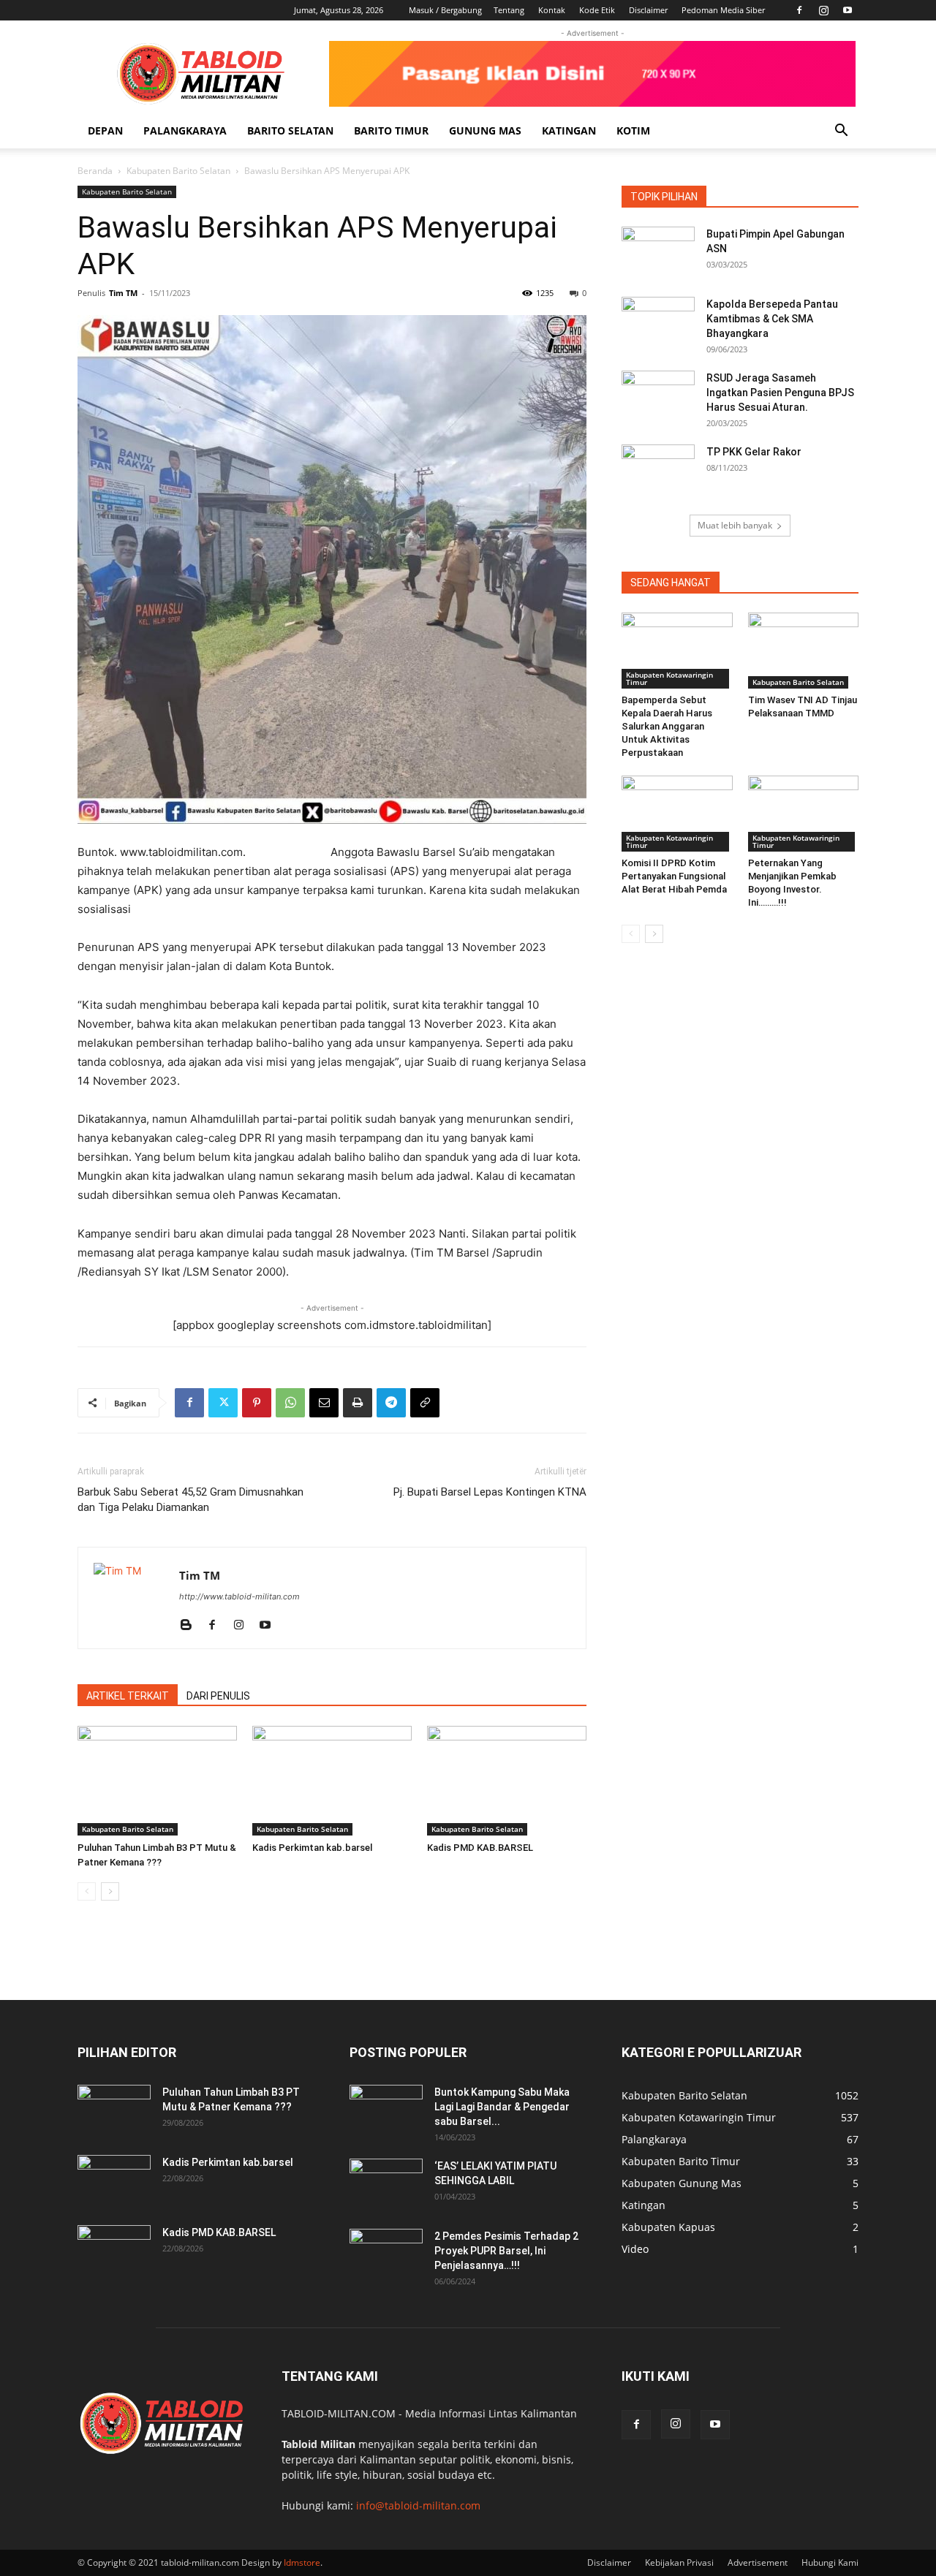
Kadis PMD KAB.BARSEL (480, 1848)
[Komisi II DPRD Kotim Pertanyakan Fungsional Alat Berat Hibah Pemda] (677, 814)
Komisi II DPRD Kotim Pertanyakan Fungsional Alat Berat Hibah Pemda (674, 876)
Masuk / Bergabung (445, 10)
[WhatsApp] (290, 1403)
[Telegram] (391, 1403)
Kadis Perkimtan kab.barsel (312, 1848)
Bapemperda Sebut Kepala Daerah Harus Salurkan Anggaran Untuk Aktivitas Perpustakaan (667, 726)
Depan (105, 130)
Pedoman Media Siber (723, 10)
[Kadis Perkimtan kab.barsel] (332, 1781)
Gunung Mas (485, 130)
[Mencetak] (358, 1403)
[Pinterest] (257, 1403)
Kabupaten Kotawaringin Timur (669, 678)
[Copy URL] (425, 1403)
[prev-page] (87, 1891)
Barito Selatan (290, 130)
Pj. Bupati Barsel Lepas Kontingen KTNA (490, 1492)
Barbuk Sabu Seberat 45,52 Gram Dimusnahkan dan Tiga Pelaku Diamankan (190, 1500)
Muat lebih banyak (735, 525)
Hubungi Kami (830, 2562)
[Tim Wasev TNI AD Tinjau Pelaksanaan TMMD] (804, 651)
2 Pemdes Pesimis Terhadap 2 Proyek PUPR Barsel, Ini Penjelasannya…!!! (506, 2251)
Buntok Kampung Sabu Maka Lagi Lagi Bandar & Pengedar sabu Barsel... (502, 2107)
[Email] (324, 1403)
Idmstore (302, 2562)
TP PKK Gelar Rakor (754, 452)
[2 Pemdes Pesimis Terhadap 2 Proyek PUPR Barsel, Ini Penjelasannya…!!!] (386, 2254)
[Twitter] (223, 1403)
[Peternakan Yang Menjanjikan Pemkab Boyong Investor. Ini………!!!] (804, 814)
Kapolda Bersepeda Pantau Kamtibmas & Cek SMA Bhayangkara (772, 319)
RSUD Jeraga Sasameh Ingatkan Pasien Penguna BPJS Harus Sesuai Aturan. (780, 393)
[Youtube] (848, 10)
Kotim (633, 130)
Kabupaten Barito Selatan (178, 171)
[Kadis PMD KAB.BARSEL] (507, 1781)
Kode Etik (597, 10)
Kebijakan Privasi (679, 2562)
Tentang (509, 10)
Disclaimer (648, 10)
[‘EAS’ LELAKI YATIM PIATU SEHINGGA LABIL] (386, 2184)
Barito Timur (391, 130)
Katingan (569, 130)
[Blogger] (191, 1626)
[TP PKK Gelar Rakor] (658, 470)
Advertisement (758, 2562)
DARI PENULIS (218, 1696)
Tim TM (123, 293)
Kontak (552, 10)
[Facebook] (799, 10)
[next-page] (110, 1891)
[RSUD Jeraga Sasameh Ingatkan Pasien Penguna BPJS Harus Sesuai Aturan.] (658, 396)
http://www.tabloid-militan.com (239, 1596)
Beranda (95, 171)
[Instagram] (823, 10)
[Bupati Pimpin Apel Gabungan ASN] (658, 252)
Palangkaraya (185, 130)
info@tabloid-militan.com (418, 2505)
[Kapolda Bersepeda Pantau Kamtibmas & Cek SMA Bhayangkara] (658, 322)
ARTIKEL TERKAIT (128, 1696)
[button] (841, 132)
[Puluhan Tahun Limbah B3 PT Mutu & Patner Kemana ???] (157, 1781)
